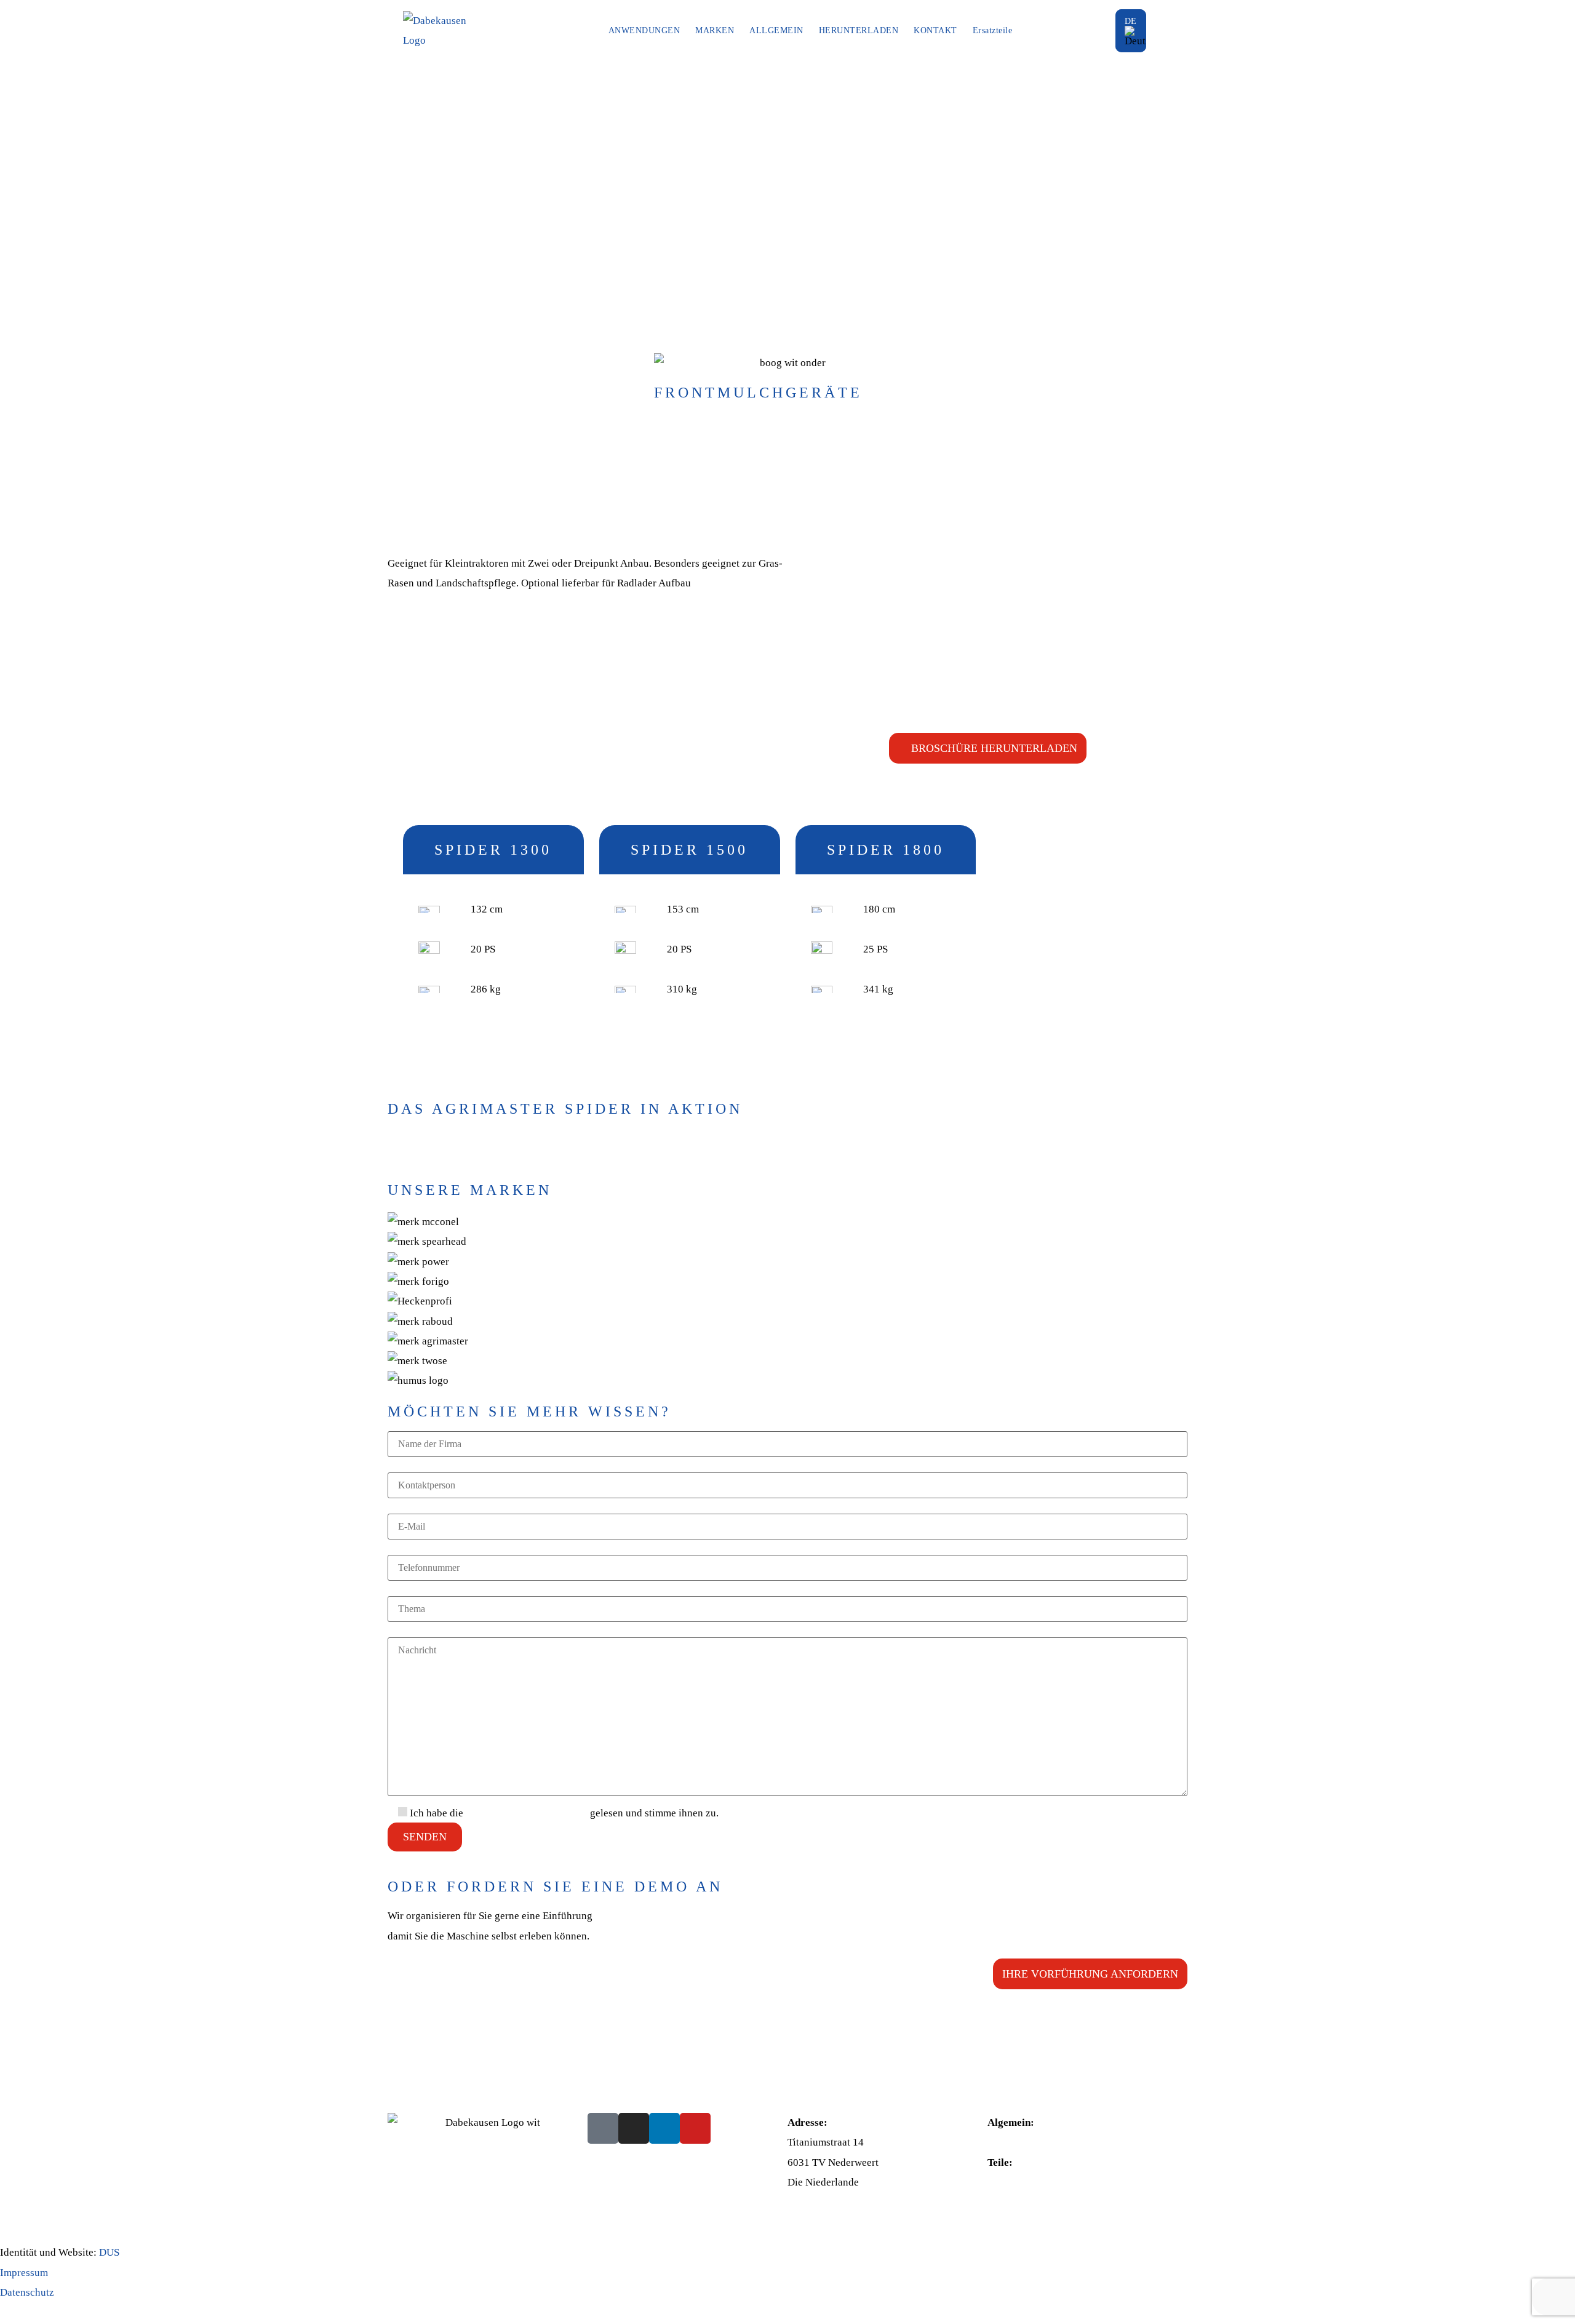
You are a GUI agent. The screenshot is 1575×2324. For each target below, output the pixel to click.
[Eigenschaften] (1560, 1159)
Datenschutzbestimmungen (527, 1813)
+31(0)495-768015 (1029, 2182)
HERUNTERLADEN (859, 30)
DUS (109, 2252)
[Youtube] (695, 2128)
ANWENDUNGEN (644, 30)
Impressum (24, 2273)
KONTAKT (935, 30)
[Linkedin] (664, 2128)
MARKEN (715, 30)
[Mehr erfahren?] (1560, 1172)
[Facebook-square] (603, 2128)
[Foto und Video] (1560, 1165)
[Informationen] (1560, 1153)
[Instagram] (634, 2128)
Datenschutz (27, 2292)
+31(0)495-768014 (1029, 2142)
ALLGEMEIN (776, 30)
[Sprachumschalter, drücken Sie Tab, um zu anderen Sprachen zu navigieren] (1131, 31)
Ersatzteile (993, 30)
